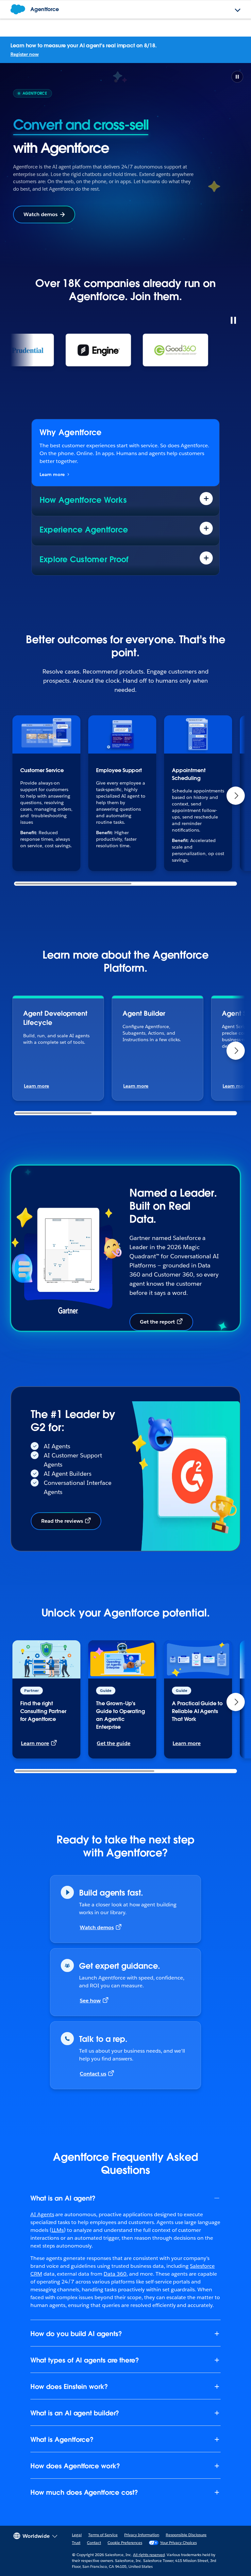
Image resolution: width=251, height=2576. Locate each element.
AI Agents (42, 2214)
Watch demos (41, 214)
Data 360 (115, 2274)
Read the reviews (62, 1521)
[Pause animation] (233, 320)
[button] (236, 796)
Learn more (52, 474)
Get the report (157, 1322)
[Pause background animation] (237, 77)
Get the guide (114, 1743)
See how (90, 2001)
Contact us (93, 2074)
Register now (25, 54)
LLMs (58, 2230)
